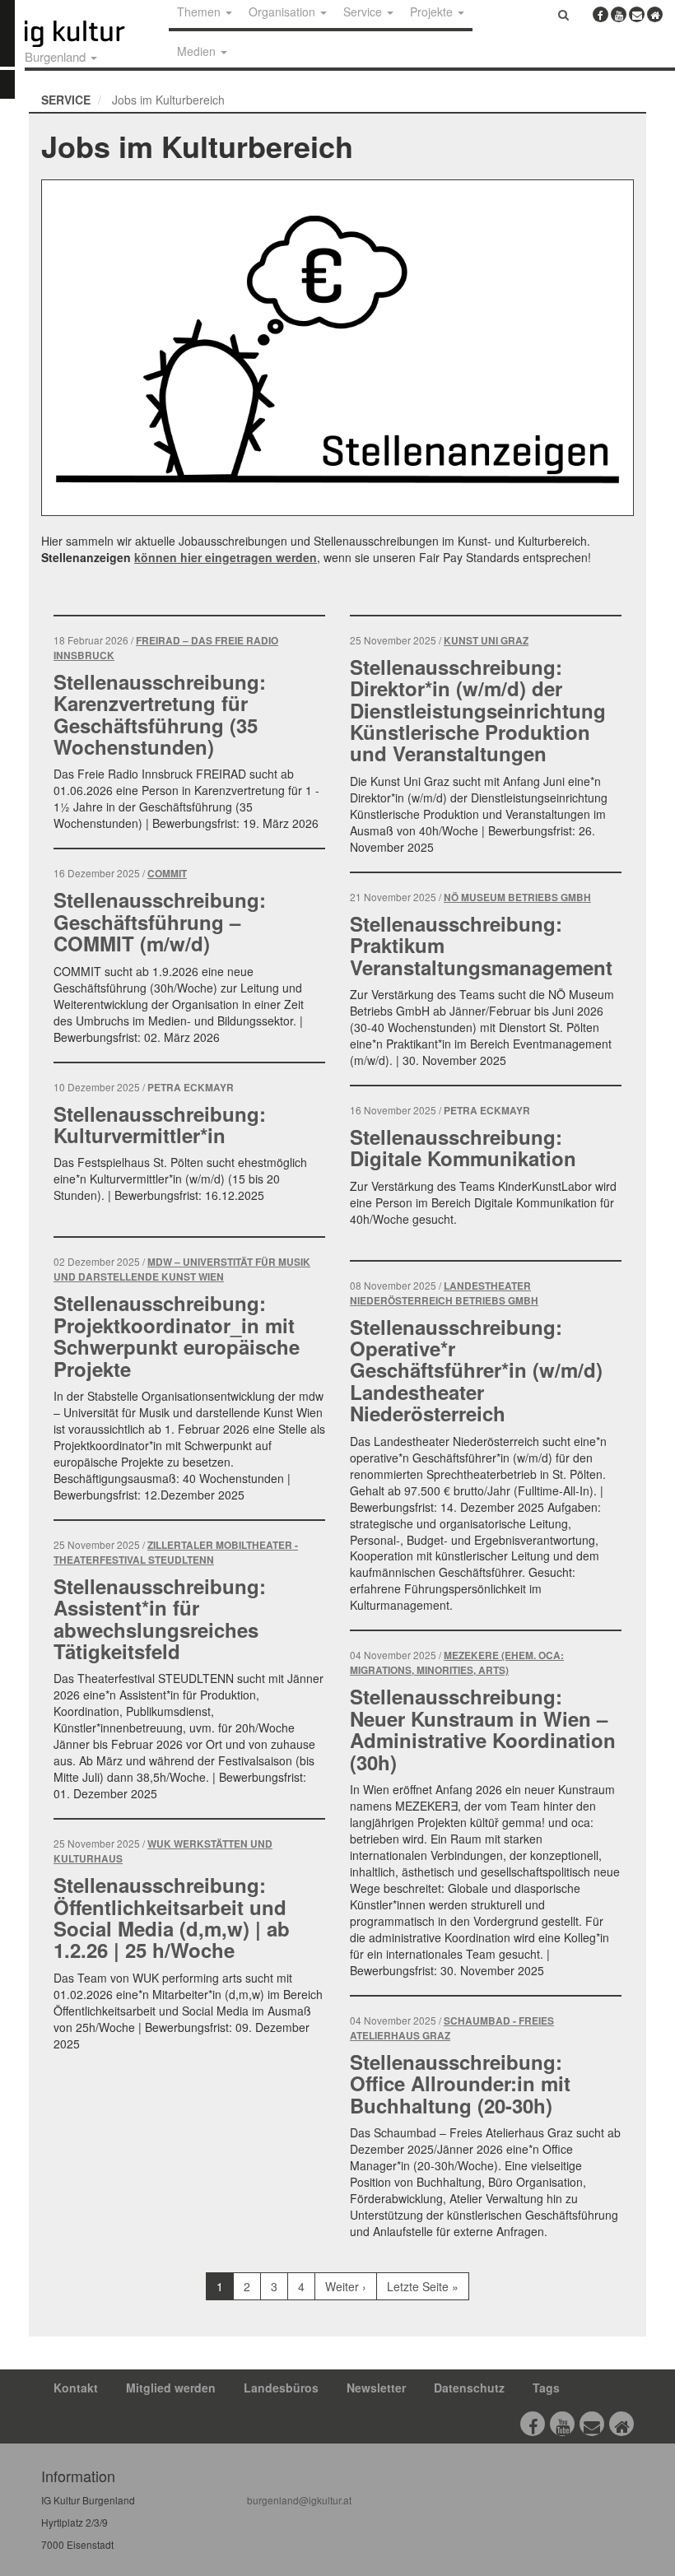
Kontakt (76, 2388)
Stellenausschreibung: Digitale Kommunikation (463, 1147)
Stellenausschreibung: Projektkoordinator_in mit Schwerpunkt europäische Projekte (177, 1335)
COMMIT (167, 874)
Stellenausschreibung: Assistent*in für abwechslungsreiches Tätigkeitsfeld (160, 1618)
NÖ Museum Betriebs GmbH (517, 897)
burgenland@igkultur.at (299, 2500)
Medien (198, 51)
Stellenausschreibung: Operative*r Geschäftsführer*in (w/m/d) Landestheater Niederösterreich (476, 1370)
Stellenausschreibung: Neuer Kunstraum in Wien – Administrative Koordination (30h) (483, 1729)
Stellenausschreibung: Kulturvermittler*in (160, 1124)
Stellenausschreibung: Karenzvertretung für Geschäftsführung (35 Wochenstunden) (160, 714)
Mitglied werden (171, 2388)
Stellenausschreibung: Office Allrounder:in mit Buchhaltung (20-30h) (460, 2083)
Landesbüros (281, 2388)
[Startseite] (93, 34)
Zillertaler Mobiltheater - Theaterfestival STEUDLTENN (176, 1553)
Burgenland (57, 56)
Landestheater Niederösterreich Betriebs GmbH (444, 1293)
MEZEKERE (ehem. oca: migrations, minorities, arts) (457, 1663)
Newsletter (376, 2388)
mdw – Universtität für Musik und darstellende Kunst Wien (182, 1269)
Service (66, 100)
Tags (546, 2388)
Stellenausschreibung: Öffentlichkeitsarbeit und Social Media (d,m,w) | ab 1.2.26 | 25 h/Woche (172, 1917)
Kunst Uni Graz (486, 641)
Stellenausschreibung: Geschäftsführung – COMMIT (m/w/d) (160, 921)
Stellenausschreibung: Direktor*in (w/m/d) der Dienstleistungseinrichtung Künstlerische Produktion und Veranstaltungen (478, 710)
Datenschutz (469, 2388)
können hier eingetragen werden (226, 557)
